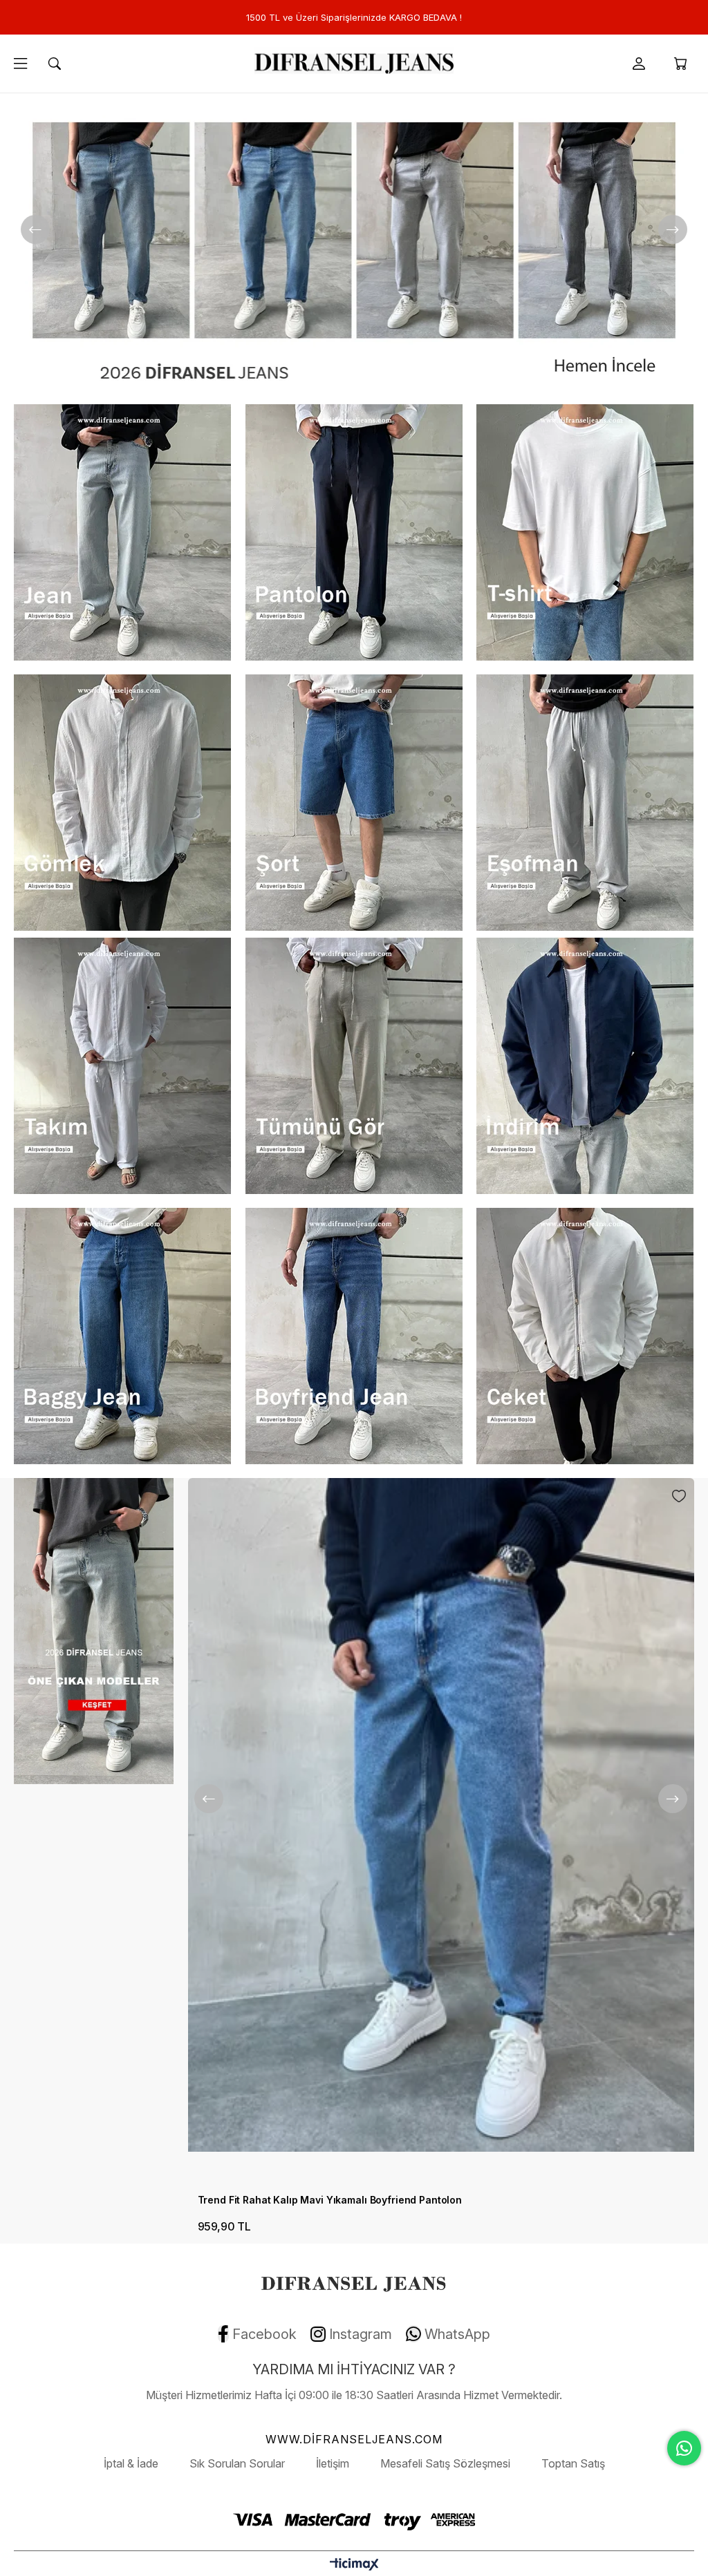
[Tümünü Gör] (354, 1066)
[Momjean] (354, 245)
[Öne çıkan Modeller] (93, 1631)
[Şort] (354, 803)
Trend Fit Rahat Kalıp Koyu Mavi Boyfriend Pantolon (322, 2200)
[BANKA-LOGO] (354, 2519)
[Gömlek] (122, 803)
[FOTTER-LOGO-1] (354, 2282)
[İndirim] (585, 1066)
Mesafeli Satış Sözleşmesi (445, 2463)
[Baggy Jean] (122, 1336)
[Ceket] (585, 1336)
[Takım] (122, 1066)
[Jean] (122, 532)
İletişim (333, 2463)
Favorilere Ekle (679, 1496)
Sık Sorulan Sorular (237, 2463)
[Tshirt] (585, 532)
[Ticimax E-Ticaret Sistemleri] (354, 2565)
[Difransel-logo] (354, 64)
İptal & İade (131, 2463)
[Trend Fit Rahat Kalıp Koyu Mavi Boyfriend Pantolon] (441, 1832)
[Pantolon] (354, 532)
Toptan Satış (573, 2463)
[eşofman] (585, 803)
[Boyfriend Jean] (354, 1336)
